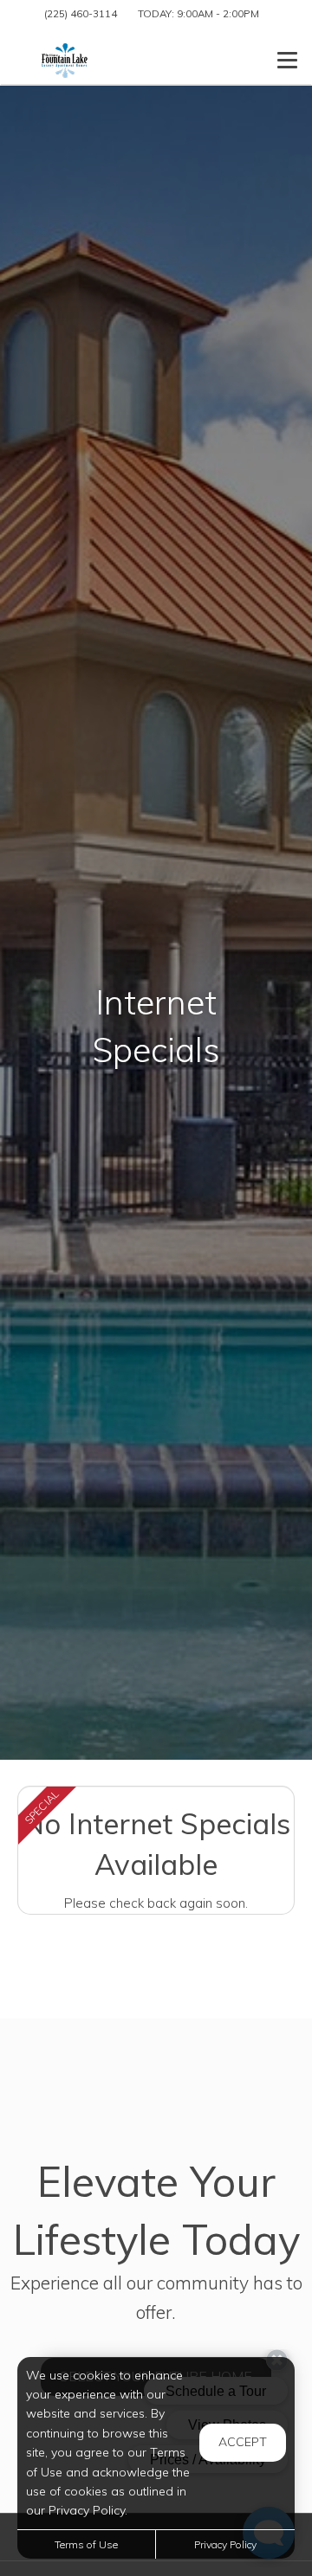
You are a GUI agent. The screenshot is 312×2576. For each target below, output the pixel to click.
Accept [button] (243, 2442)
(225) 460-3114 (81, 13)
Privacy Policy (225, 2544)
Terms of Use (86, 2544)
